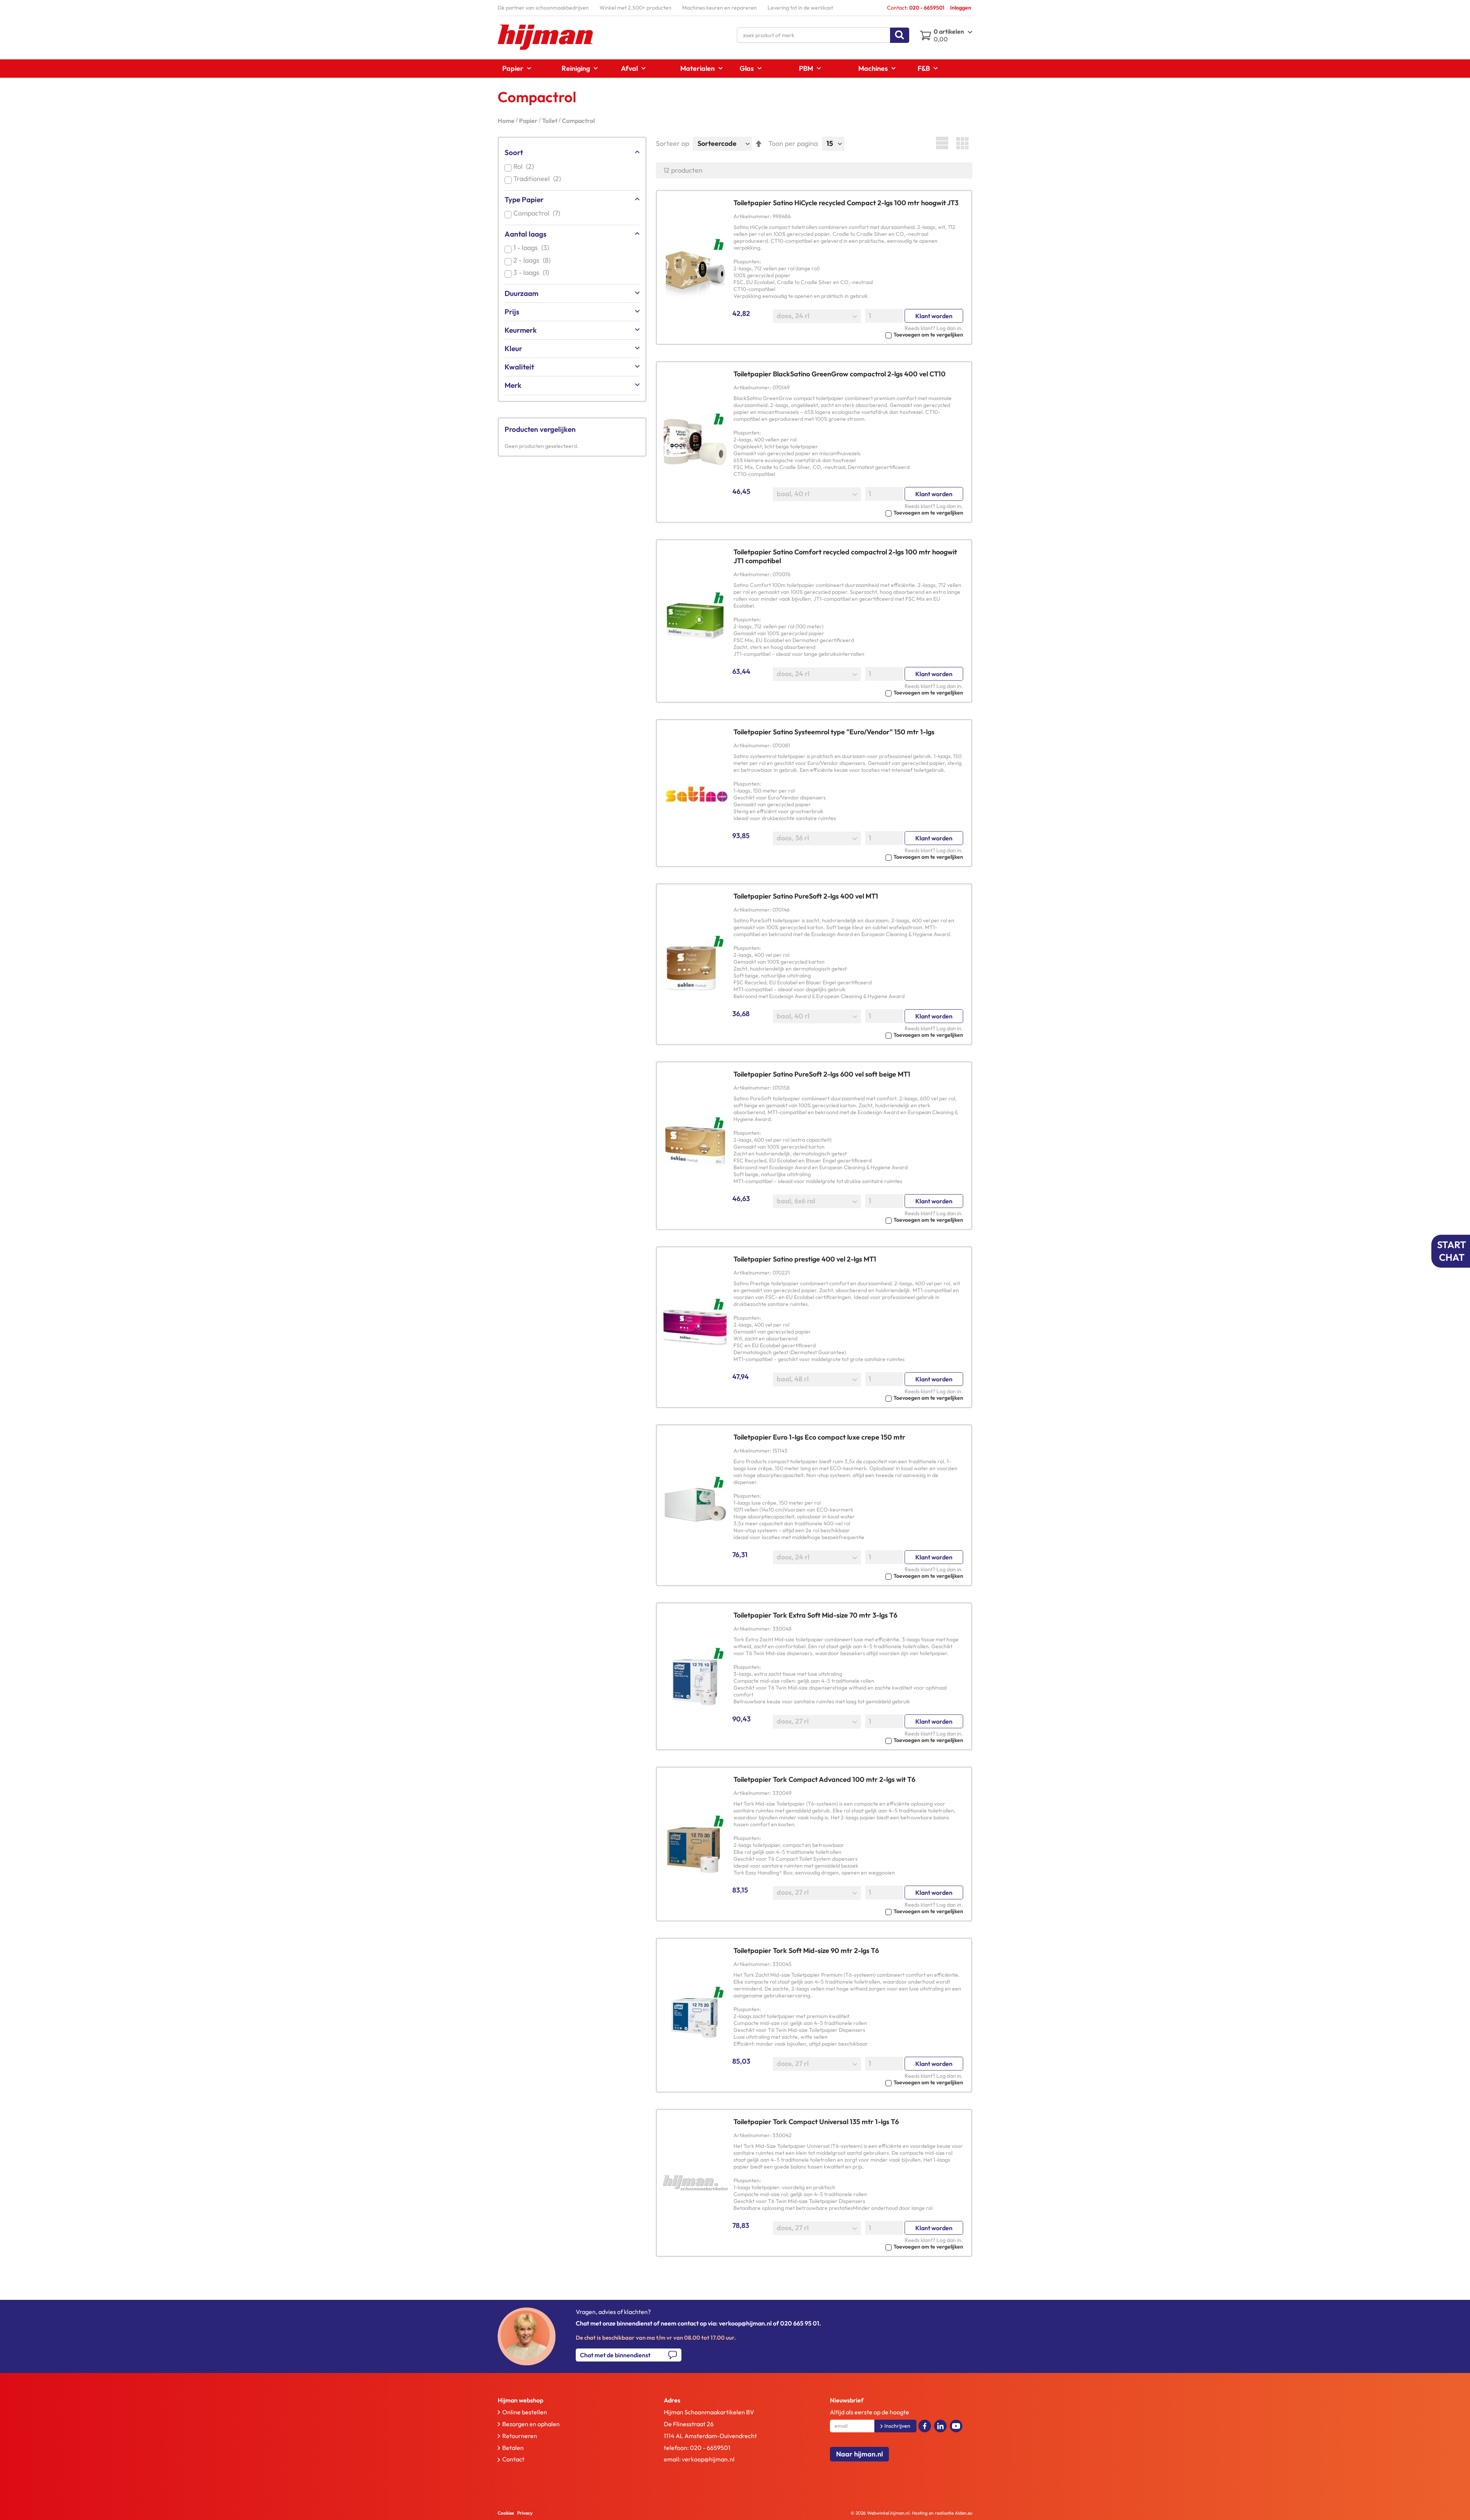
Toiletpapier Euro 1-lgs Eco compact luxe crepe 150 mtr (819, 1437)
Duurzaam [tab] (521, 293)
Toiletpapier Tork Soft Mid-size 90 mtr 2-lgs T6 (806, 1950)
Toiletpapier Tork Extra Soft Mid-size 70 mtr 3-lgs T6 (815, 1615)
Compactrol (538, 213)
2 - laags (533, 260)
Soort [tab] (514, 152)
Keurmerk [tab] (521, 330)
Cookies (506, 2513)
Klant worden (934, 316)
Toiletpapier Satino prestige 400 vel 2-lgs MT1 (805, 1259)
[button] (848, 334)
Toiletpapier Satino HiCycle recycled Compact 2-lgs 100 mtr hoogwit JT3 (846, 203)
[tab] (564, 2400)
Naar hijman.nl (859, 2454)
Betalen (513, 2448)
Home (507, 121)
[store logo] (546, 37)
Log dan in (949, 328)
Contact (513, 2459)
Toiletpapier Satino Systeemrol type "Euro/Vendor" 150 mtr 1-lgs (834, 732)
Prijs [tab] (512, 312)
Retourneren (520, 2436)
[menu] (735, 69)
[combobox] (823, 35)
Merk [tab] (513, 385)
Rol (525, 166)
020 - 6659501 (710, 2448)
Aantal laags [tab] (525, 234)
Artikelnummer (752, 216)
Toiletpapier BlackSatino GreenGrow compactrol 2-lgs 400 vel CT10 (840, 374)
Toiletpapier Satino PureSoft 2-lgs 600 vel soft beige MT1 (822, 1074)
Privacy (525, 2513)
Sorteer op (672, 143)
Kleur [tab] (513, 348)
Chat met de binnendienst (615, 2355)
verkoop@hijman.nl (708, 2459)
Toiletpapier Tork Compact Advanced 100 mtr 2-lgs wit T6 (824, 1779)
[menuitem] (514, 68)
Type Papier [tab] (524, 199)
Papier (529, 121)
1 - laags (533, 248)
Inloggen (961, 8)
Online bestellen (525, 2412)
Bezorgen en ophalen (531, 2424)
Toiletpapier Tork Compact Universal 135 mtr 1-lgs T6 (816, 2122)
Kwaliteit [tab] (519, 367)
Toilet (550, 121)
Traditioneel (539, 179)
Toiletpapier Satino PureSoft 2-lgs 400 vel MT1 (806, 896)
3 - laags (533, 272)
